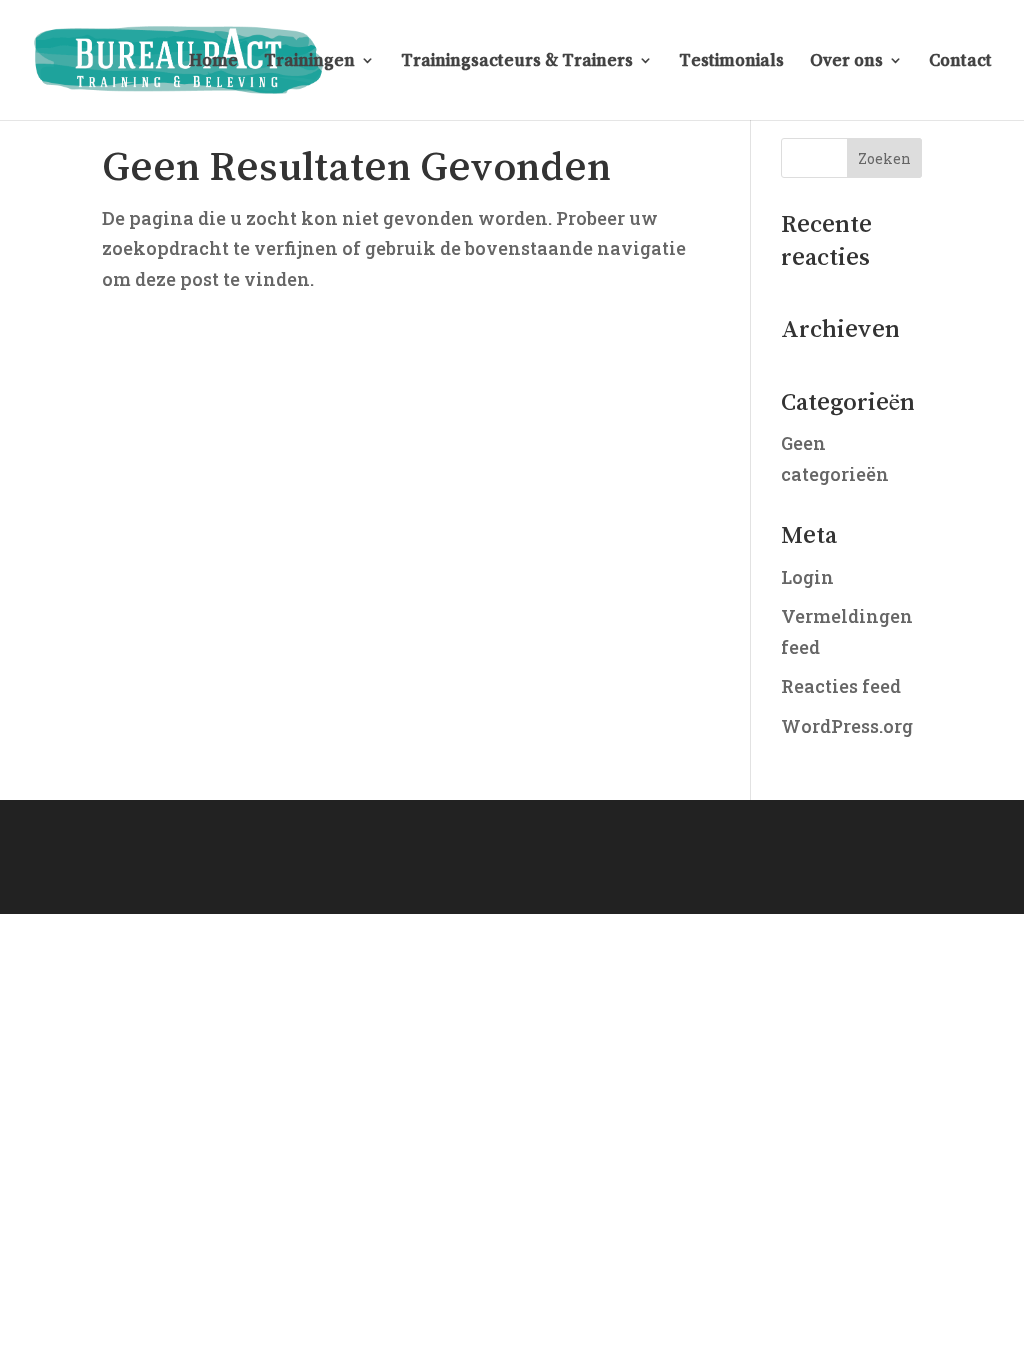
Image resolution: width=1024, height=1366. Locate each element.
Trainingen (309, 61)
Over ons (846, 61)
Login (807, 577)
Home (213, 61)
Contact (960, 61)
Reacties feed (841, 686)
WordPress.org (847, 726)
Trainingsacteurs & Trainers (517, 61)
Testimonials (731, 61)
